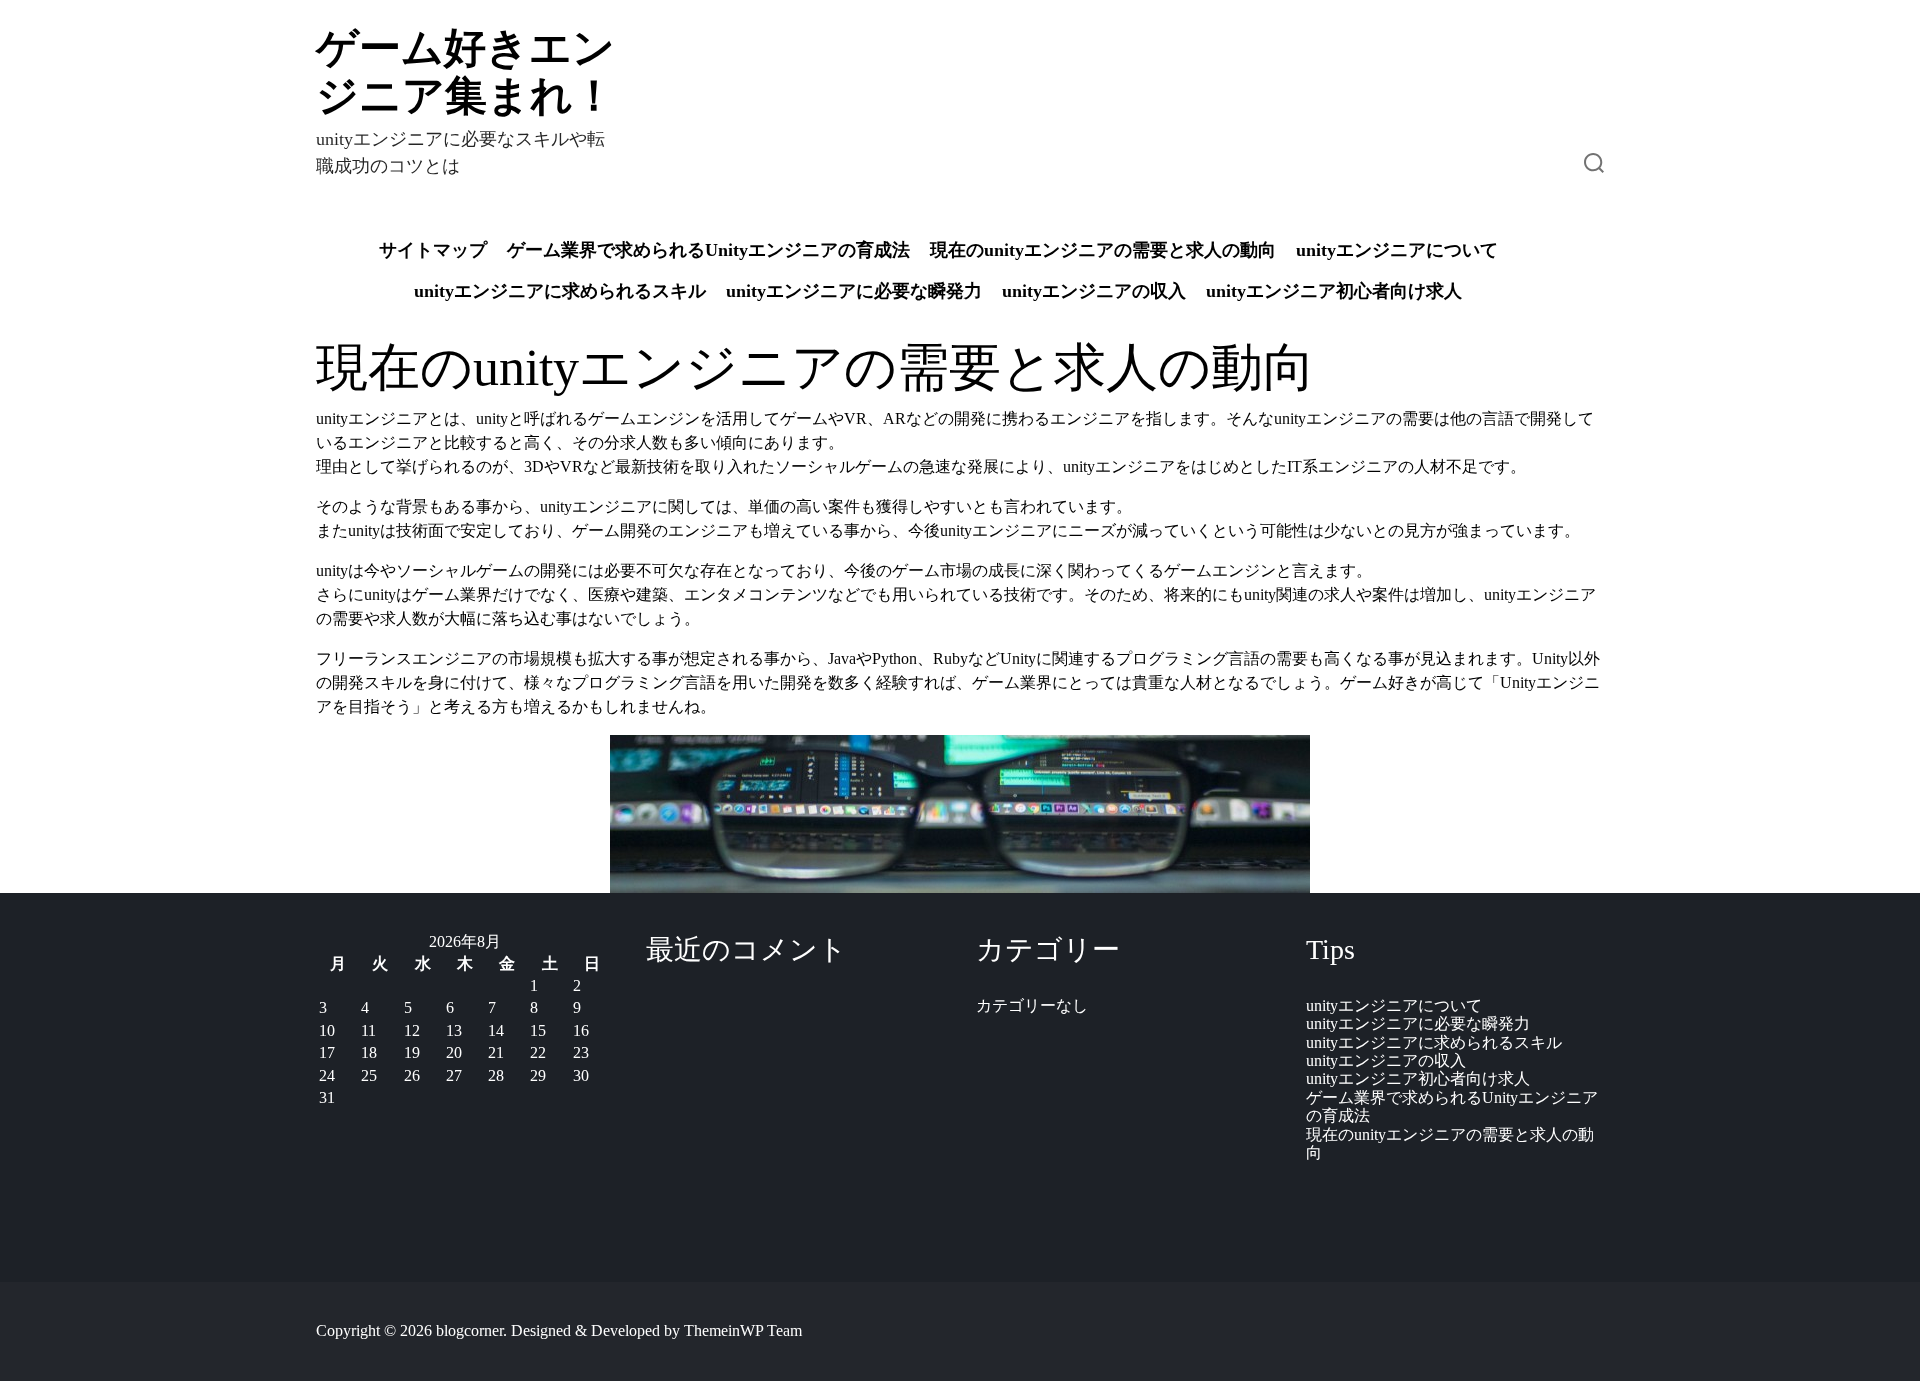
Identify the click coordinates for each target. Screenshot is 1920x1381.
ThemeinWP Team (743, 1330)
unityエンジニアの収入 (1094, 291)
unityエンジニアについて (1397, 250)
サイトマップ (433, 250)
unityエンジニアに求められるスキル (560, 291)
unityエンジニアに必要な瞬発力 (854, 291)
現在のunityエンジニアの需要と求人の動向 (1103, 250)
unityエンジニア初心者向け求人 (1334, 291)
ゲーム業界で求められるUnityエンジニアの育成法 (708, 250)
